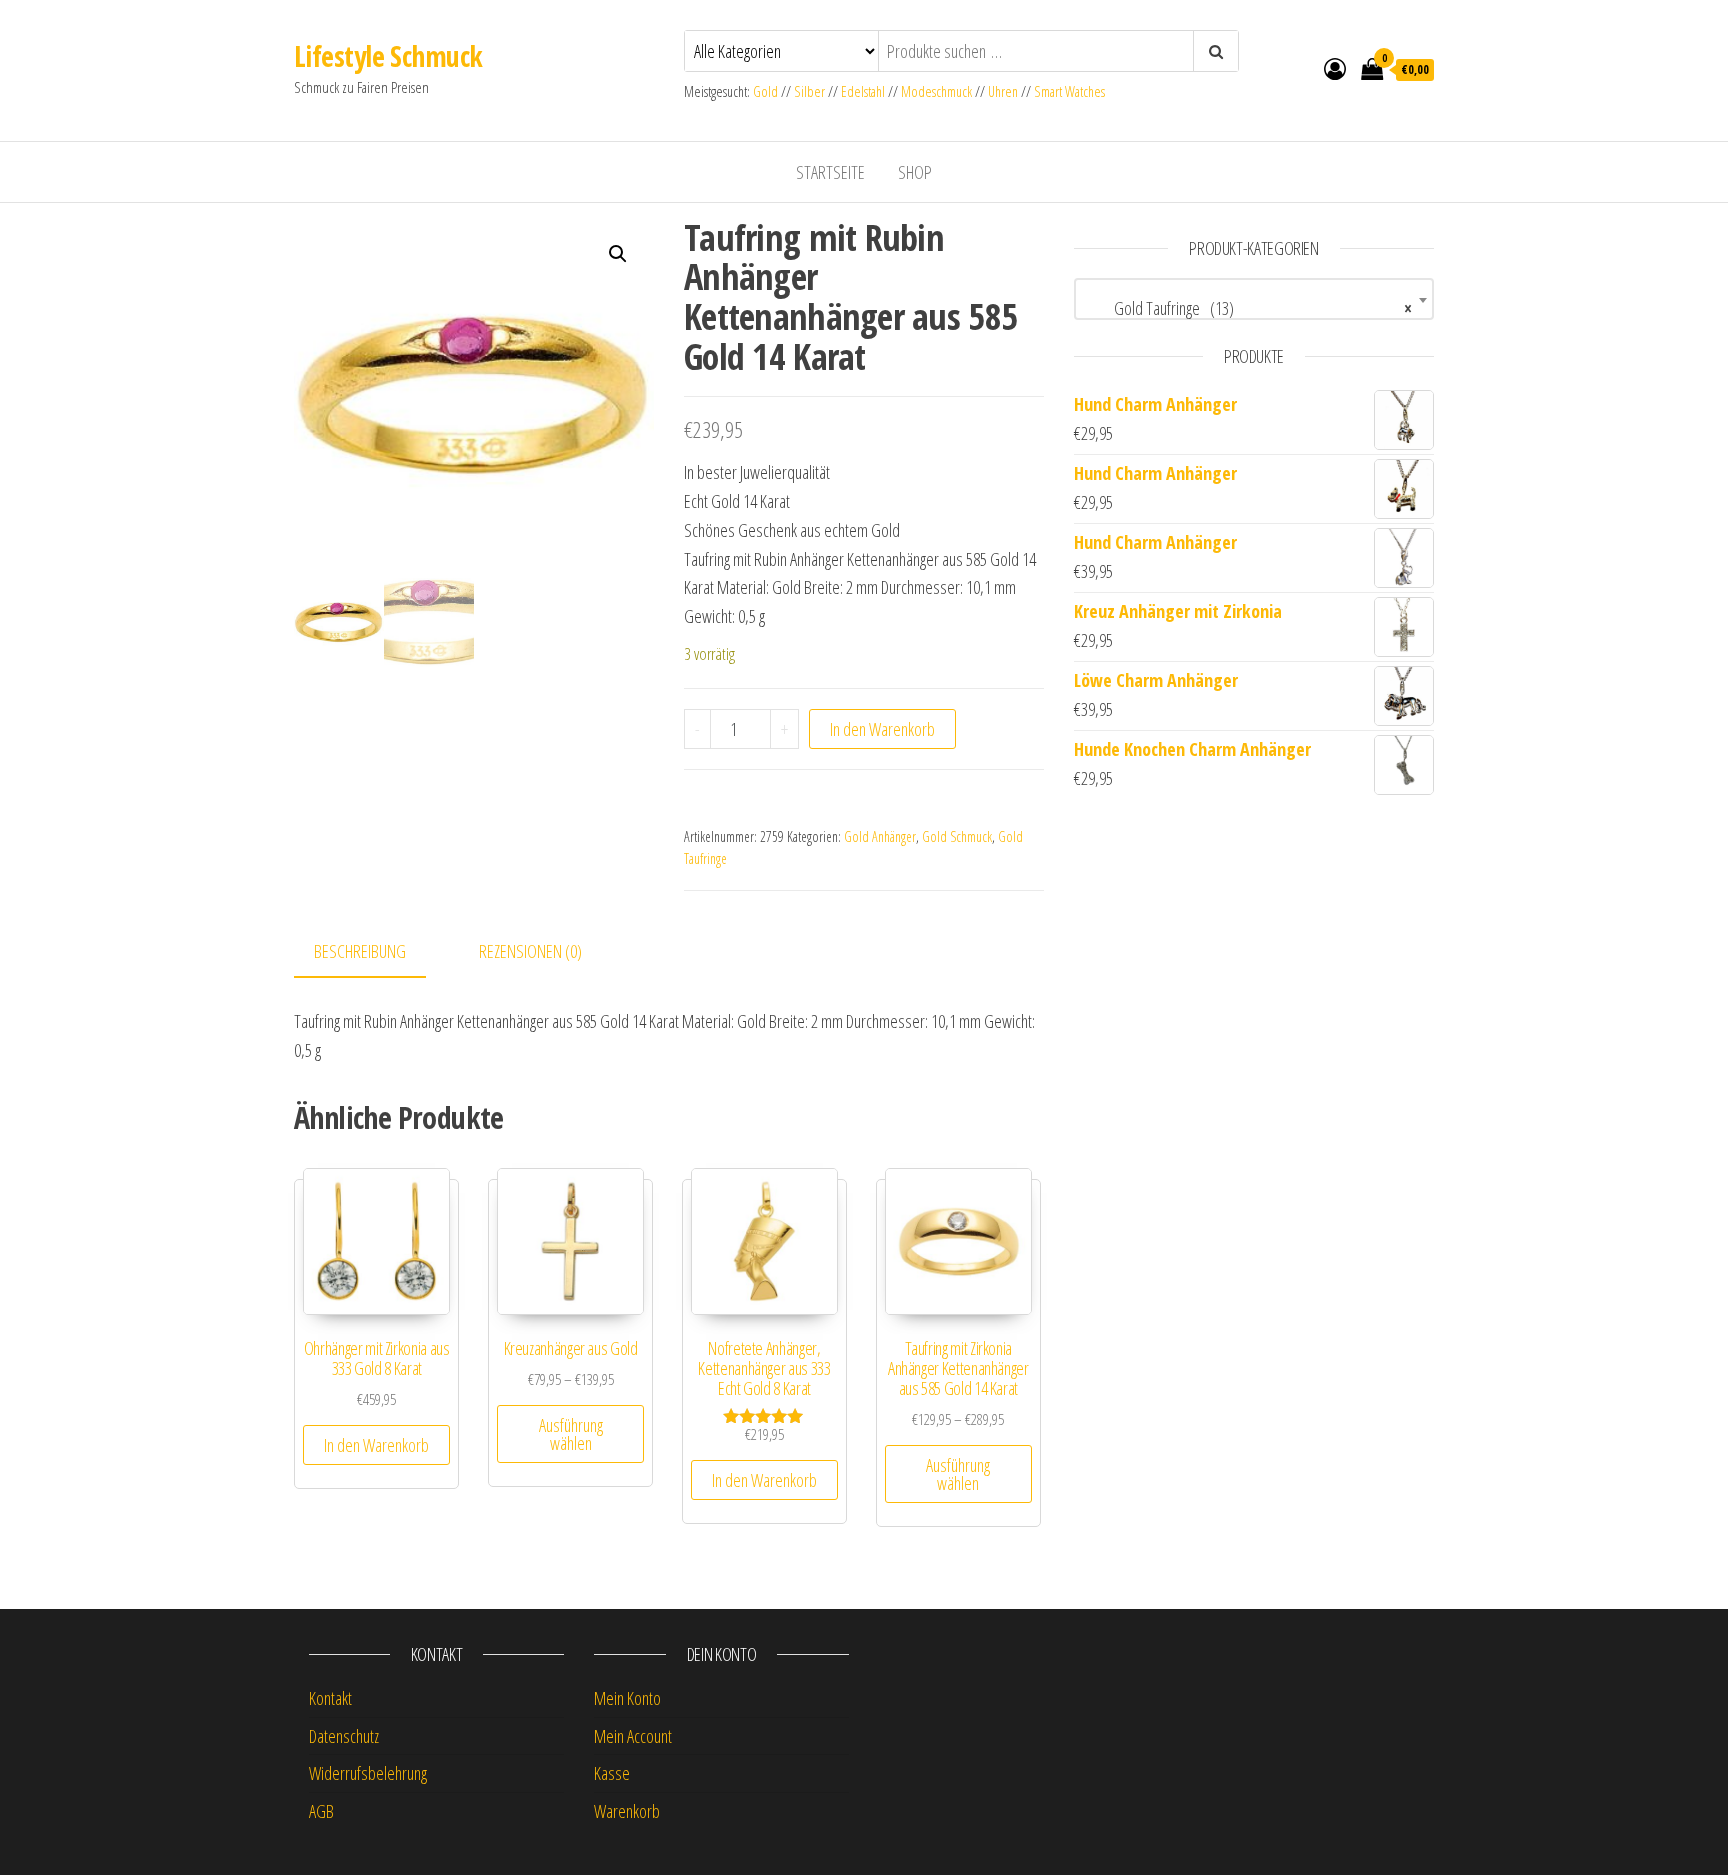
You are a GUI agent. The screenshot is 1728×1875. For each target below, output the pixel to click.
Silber (809, 91)
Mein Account (633, 1736)
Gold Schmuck (957, 836)
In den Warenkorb (882, 729)
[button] (618, 254)
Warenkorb (627, 1811)
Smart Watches (1069, 91)
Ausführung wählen (571, 1434)
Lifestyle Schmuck (388, 56)
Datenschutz (344, 1736)
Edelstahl (863, 91)
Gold (767, 91)
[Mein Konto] (1335, 68)
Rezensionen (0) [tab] (530, 951)
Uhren (1003, 91)
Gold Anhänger (880, 836)
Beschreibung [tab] (360, 951)
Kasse (612, 1773)
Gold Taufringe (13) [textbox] (1248, 308)
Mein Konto (627, 1698)
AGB (321, 1811)
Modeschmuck (936, 91)
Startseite (830, 172)
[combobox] (1254, 299)
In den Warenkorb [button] (376, 1445)
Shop (915, 172)
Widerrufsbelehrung (368, 1773)
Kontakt (330, 1698)
